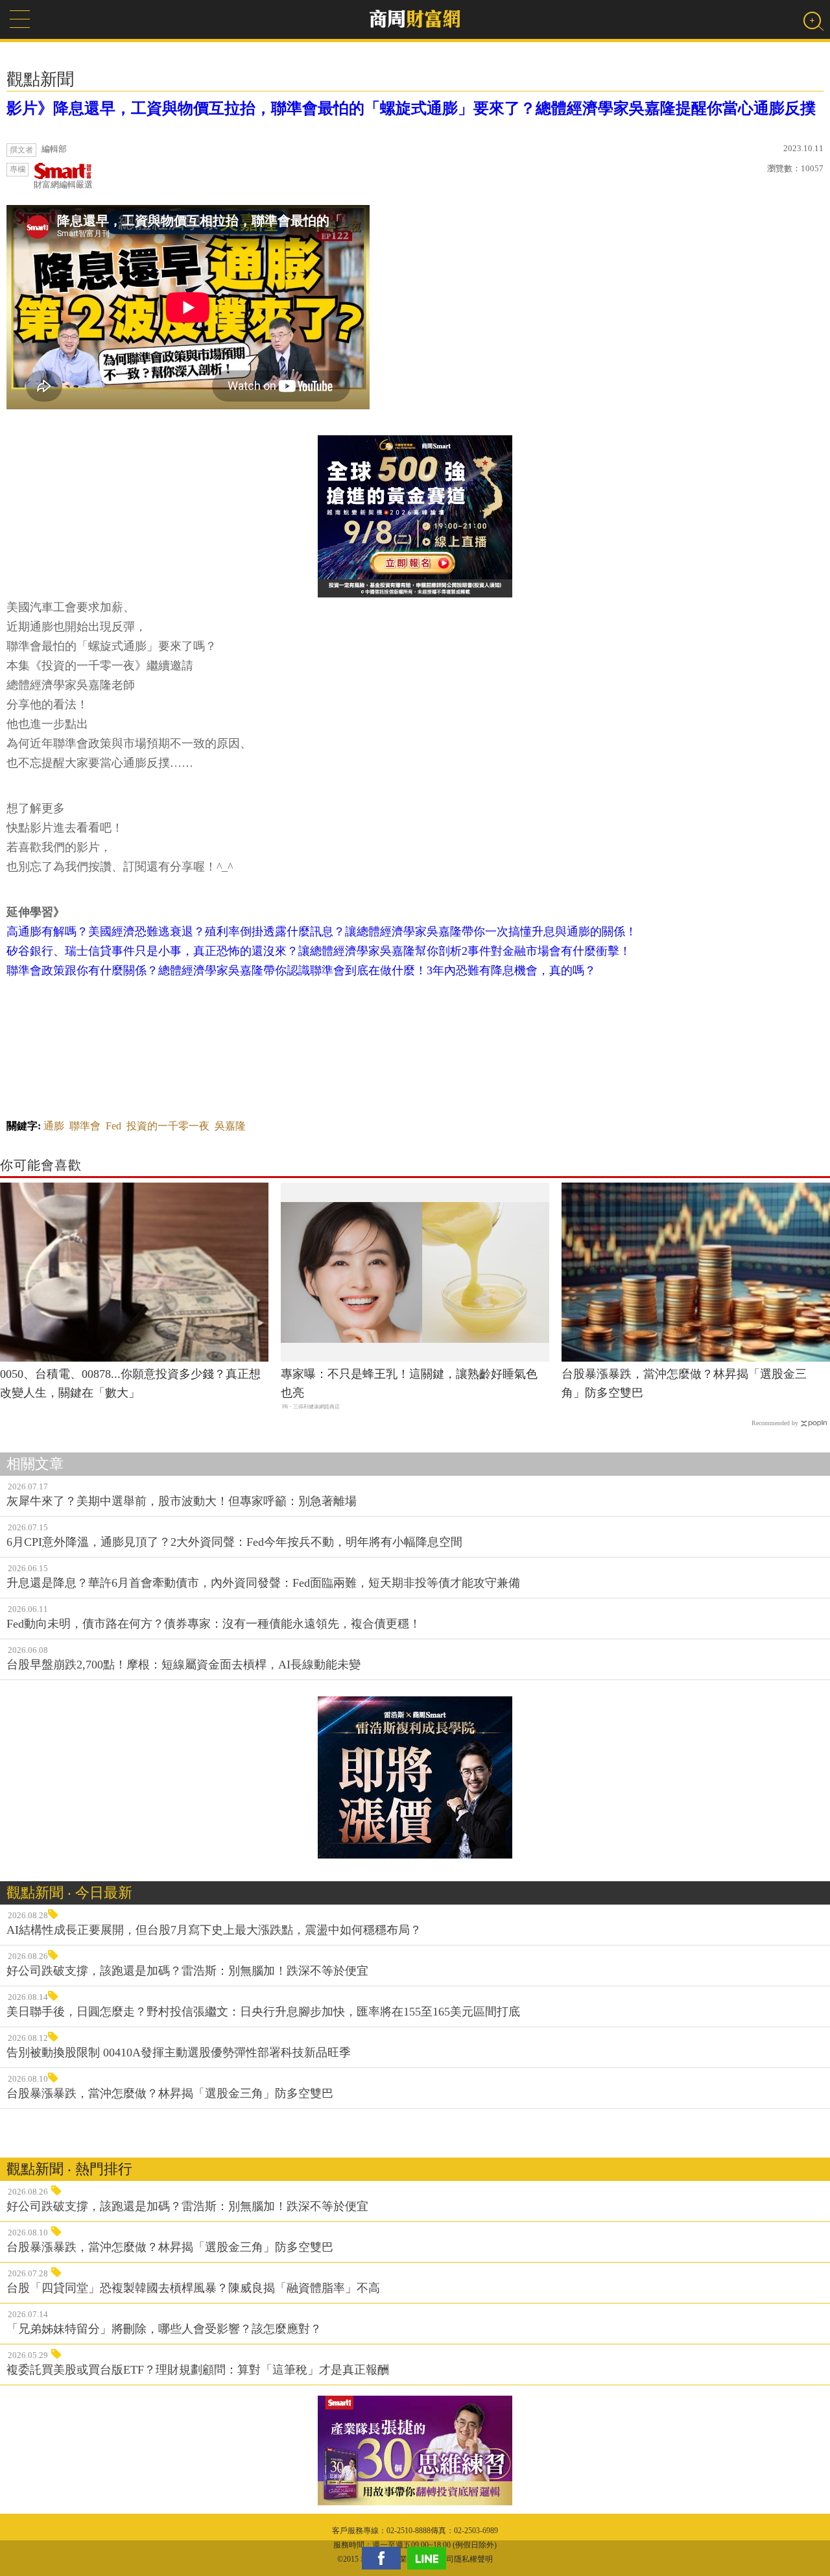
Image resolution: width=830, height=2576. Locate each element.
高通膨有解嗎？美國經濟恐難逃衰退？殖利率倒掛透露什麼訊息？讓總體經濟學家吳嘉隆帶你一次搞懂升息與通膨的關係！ (322, 932)
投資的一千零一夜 (168, 1126)
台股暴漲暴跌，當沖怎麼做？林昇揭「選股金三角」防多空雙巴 (684, 1383)
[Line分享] (430, 2558)
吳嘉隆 (230, 1126)
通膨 (54, 1126)
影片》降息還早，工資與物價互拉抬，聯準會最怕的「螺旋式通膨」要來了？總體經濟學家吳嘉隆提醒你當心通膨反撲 (411, 108)
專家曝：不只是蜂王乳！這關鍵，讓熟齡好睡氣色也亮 (409, 1383)
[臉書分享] (385, 2558)
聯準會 (85, 1126)
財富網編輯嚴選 (63, 185)
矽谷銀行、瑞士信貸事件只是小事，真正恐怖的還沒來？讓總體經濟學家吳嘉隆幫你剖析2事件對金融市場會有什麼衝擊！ (319, 951)
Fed (113, 1126)
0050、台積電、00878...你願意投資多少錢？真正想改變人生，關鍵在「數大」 (130, 1383)
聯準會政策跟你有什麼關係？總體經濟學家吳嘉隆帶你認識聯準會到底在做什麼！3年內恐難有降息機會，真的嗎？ (301, 970)
